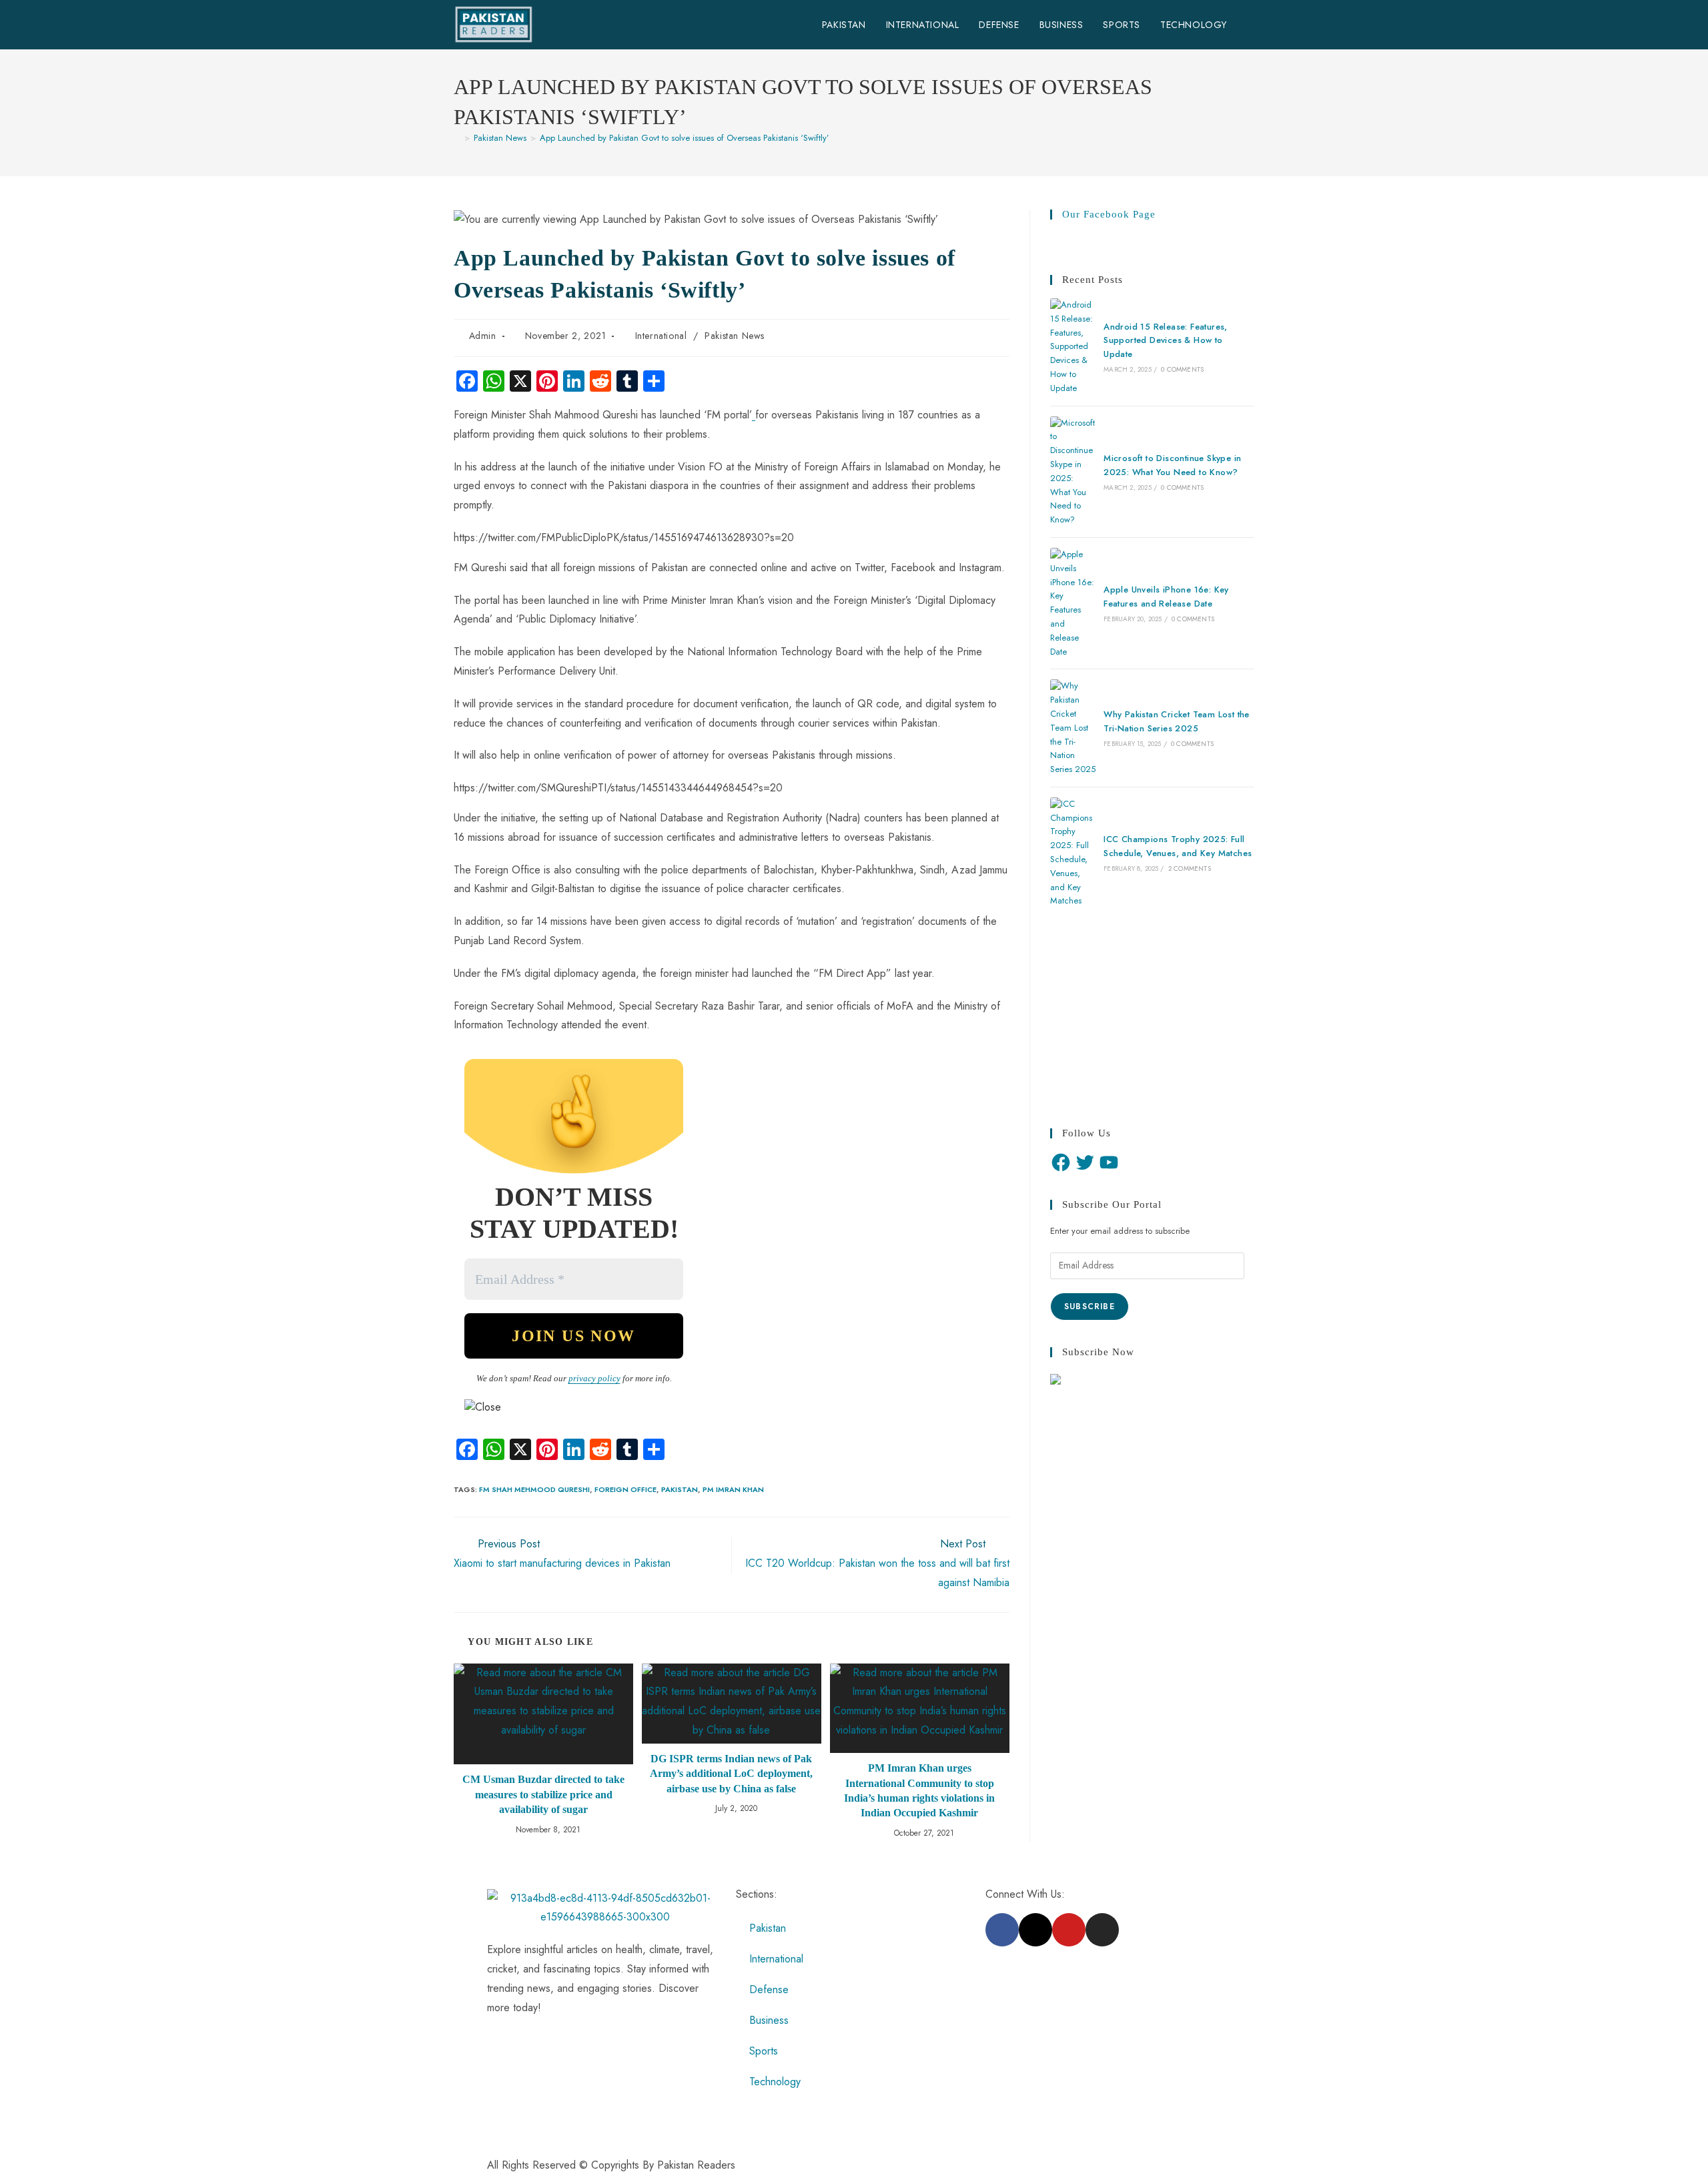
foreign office (625, 1489)
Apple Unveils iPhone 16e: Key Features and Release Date (1166, 597)
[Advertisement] (1152, 1018)
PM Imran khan (733, 1489)
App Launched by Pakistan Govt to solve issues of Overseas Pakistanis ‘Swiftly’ (685, 138)
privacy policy (594, 1378)
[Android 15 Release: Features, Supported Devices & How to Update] (1073, 347)
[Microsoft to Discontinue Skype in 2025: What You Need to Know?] (1073, 472)
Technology (775, 2082)
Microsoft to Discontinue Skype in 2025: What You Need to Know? (1172, 465)
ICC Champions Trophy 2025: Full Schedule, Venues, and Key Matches (1178, 846)
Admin (483, 336)
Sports (764, 2051)
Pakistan (680, 1489)
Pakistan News (735, 336)
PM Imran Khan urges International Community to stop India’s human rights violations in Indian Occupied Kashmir (919, 1790)
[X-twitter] (1035, 1930)
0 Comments (1182, 369)
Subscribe (1090, 1307)
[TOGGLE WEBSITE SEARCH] (1251, 25)
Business (769, 2020)
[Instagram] (1102, 1930)
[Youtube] (1069, 1930)
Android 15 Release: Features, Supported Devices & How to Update (1166, 341)
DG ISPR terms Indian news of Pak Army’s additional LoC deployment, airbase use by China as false (731, 1774)
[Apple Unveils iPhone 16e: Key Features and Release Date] (1073, 603)
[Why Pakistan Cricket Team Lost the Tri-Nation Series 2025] (1073, 728)
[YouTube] (1109, 1162)
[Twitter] (1085, 1162)
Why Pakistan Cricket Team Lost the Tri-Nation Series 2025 (1177, 721)
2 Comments (1190, 868)
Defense (769, 1989)
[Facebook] (1061, 1162)
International (661, 336)
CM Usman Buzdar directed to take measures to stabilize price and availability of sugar (543, 1794)
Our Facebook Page (1109, 214)
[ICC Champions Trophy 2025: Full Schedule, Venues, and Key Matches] (1073, 853)
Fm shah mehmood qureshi (534, 1489)
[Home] (457, 138)
